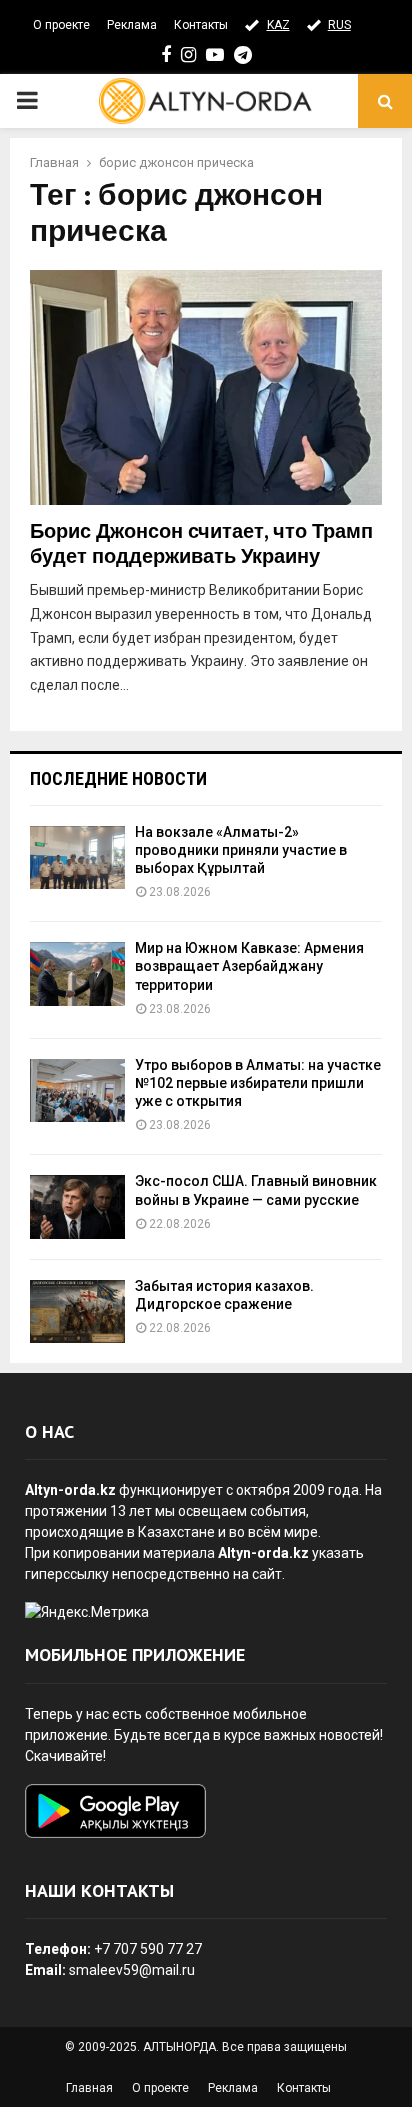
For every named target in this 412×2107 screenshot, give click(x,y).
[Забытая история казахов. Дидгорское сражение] (77, 1311)
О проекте (61, 25)
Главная (89, 2088)
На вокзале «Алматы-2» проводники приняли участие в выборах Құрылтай (241, 850)
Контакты (201, 25)
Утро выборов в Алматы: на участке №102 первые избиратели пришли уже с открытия (258, 1083)
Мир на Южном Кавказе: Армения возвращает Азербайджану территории (249, 966)
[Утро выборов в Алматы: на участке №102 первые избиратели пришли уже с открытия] (77, 1090)
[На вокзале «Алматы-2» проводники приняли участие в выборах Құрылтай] (77, 857)
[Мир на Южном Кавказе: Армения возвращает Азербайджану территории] (77, 973)
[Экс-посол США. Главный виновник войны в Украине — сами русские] (77, 1206)
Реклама (132, 25)
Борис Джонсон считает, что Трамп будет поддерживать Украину (201, 544)
